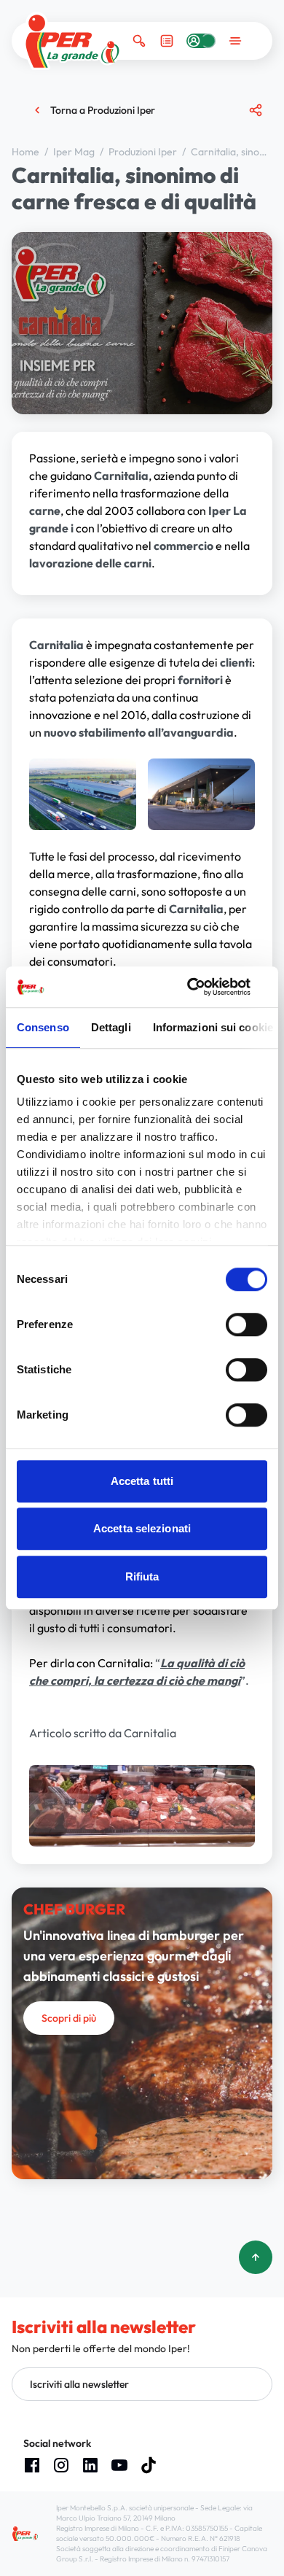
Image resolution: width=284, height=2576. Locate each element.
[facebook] (32, 2465)
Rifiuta (142, 1576)
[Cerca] (139, 41)
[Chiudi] (250, 167)
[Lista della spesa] (167, 41)
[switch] (246, 1324)
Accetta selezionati (142, 1528)
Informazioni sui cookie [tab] (213, 1027)
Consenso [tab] (43, 1027)
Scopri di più (69, 2018)
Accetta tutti (142, 1481)
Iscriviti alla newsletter (79, 2384)
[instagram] (61, 2465)
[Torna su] (256, 2257)
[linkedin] (90, 2465)
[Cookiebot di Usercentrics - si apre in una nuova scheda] (204, 987)
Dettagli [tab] (111, 1027)
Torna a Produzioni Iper (103, 110)
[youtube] (119, 2465)
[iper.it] (72, 41)
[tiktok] (149, 2465)
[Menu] (235, 41)
